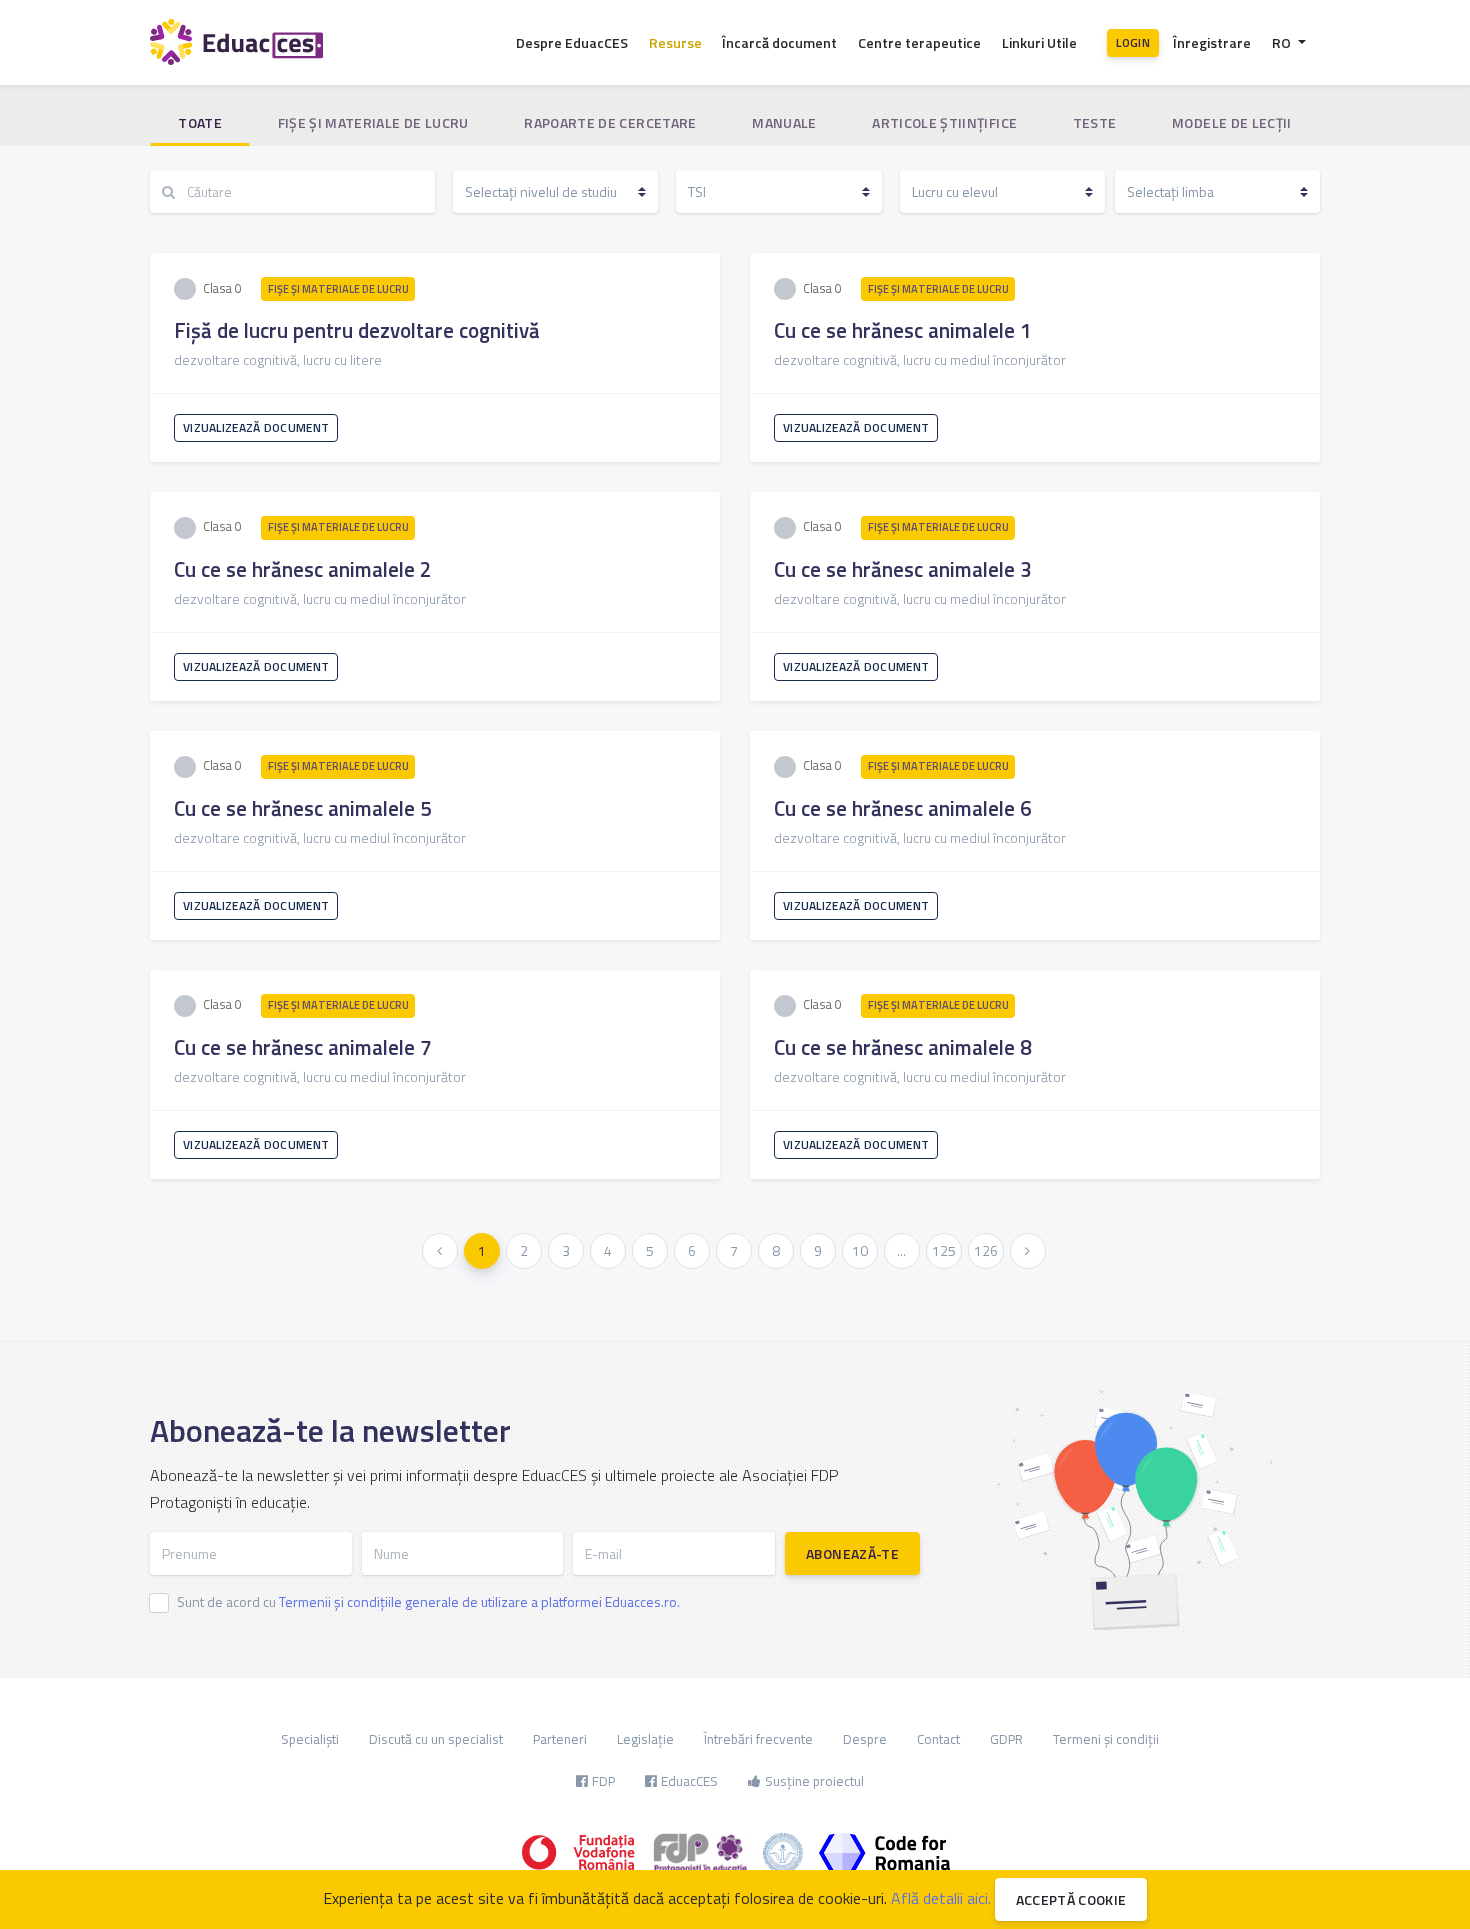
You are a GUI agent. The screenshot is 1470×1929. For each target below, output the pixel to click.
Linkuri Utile (1039, 42)
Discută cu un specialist (436, 1739)
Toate (200, 122)
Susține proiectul (814, 1781)
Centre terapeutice (919, 42)
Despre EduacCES (572, 42)
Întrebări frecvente (758, 1739)
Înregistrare (1212, 42)
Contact (938, 1739)
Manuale (784, 122)
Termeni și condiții (1106, 1739)
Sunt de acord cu (428, 1601)
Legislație (645, 1739)
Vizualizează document (256, 427)
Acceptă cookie (1071, 1899)
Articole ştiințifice (944, 122)
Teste (1095, 122)
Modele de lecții (1232, 122)
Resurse (675, 42)
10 (860, 1250)
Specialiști (310, 1739)
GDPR (1006, 1739)
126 (986, 1250)
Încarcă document (779, 42)
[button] (1289, 42)
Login (1133, 42)
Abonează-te (852, 1553)
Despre (865, 1739)
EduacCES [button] (689, 1781)
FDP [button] (603, 1781)
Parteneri (560, 1739)
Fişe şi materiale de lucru (373, 122)
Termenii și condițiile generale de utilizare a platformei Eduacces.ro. (479, 1601)
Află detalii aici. (941, 1898)
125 (944, 1250)
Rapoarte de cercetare (610, 122)
